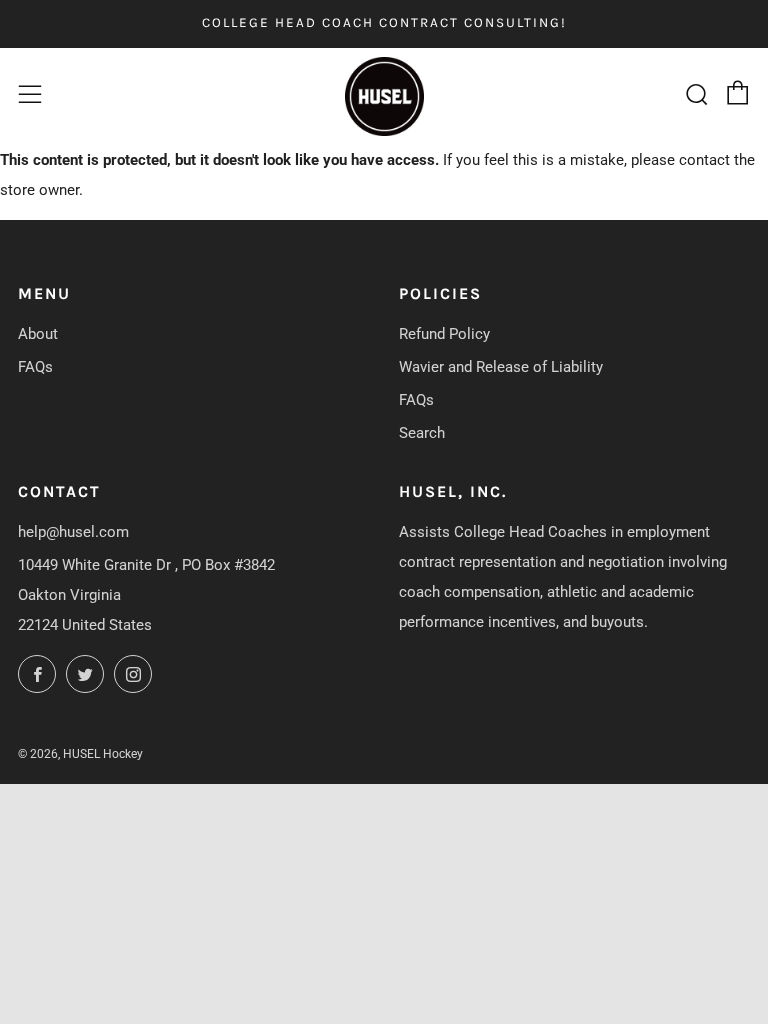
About (38, 334)
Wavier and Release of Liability (501, 367)
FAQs (35, 367)
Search (422, 433)
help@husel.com (73, 532)
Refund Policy (444, 334)
